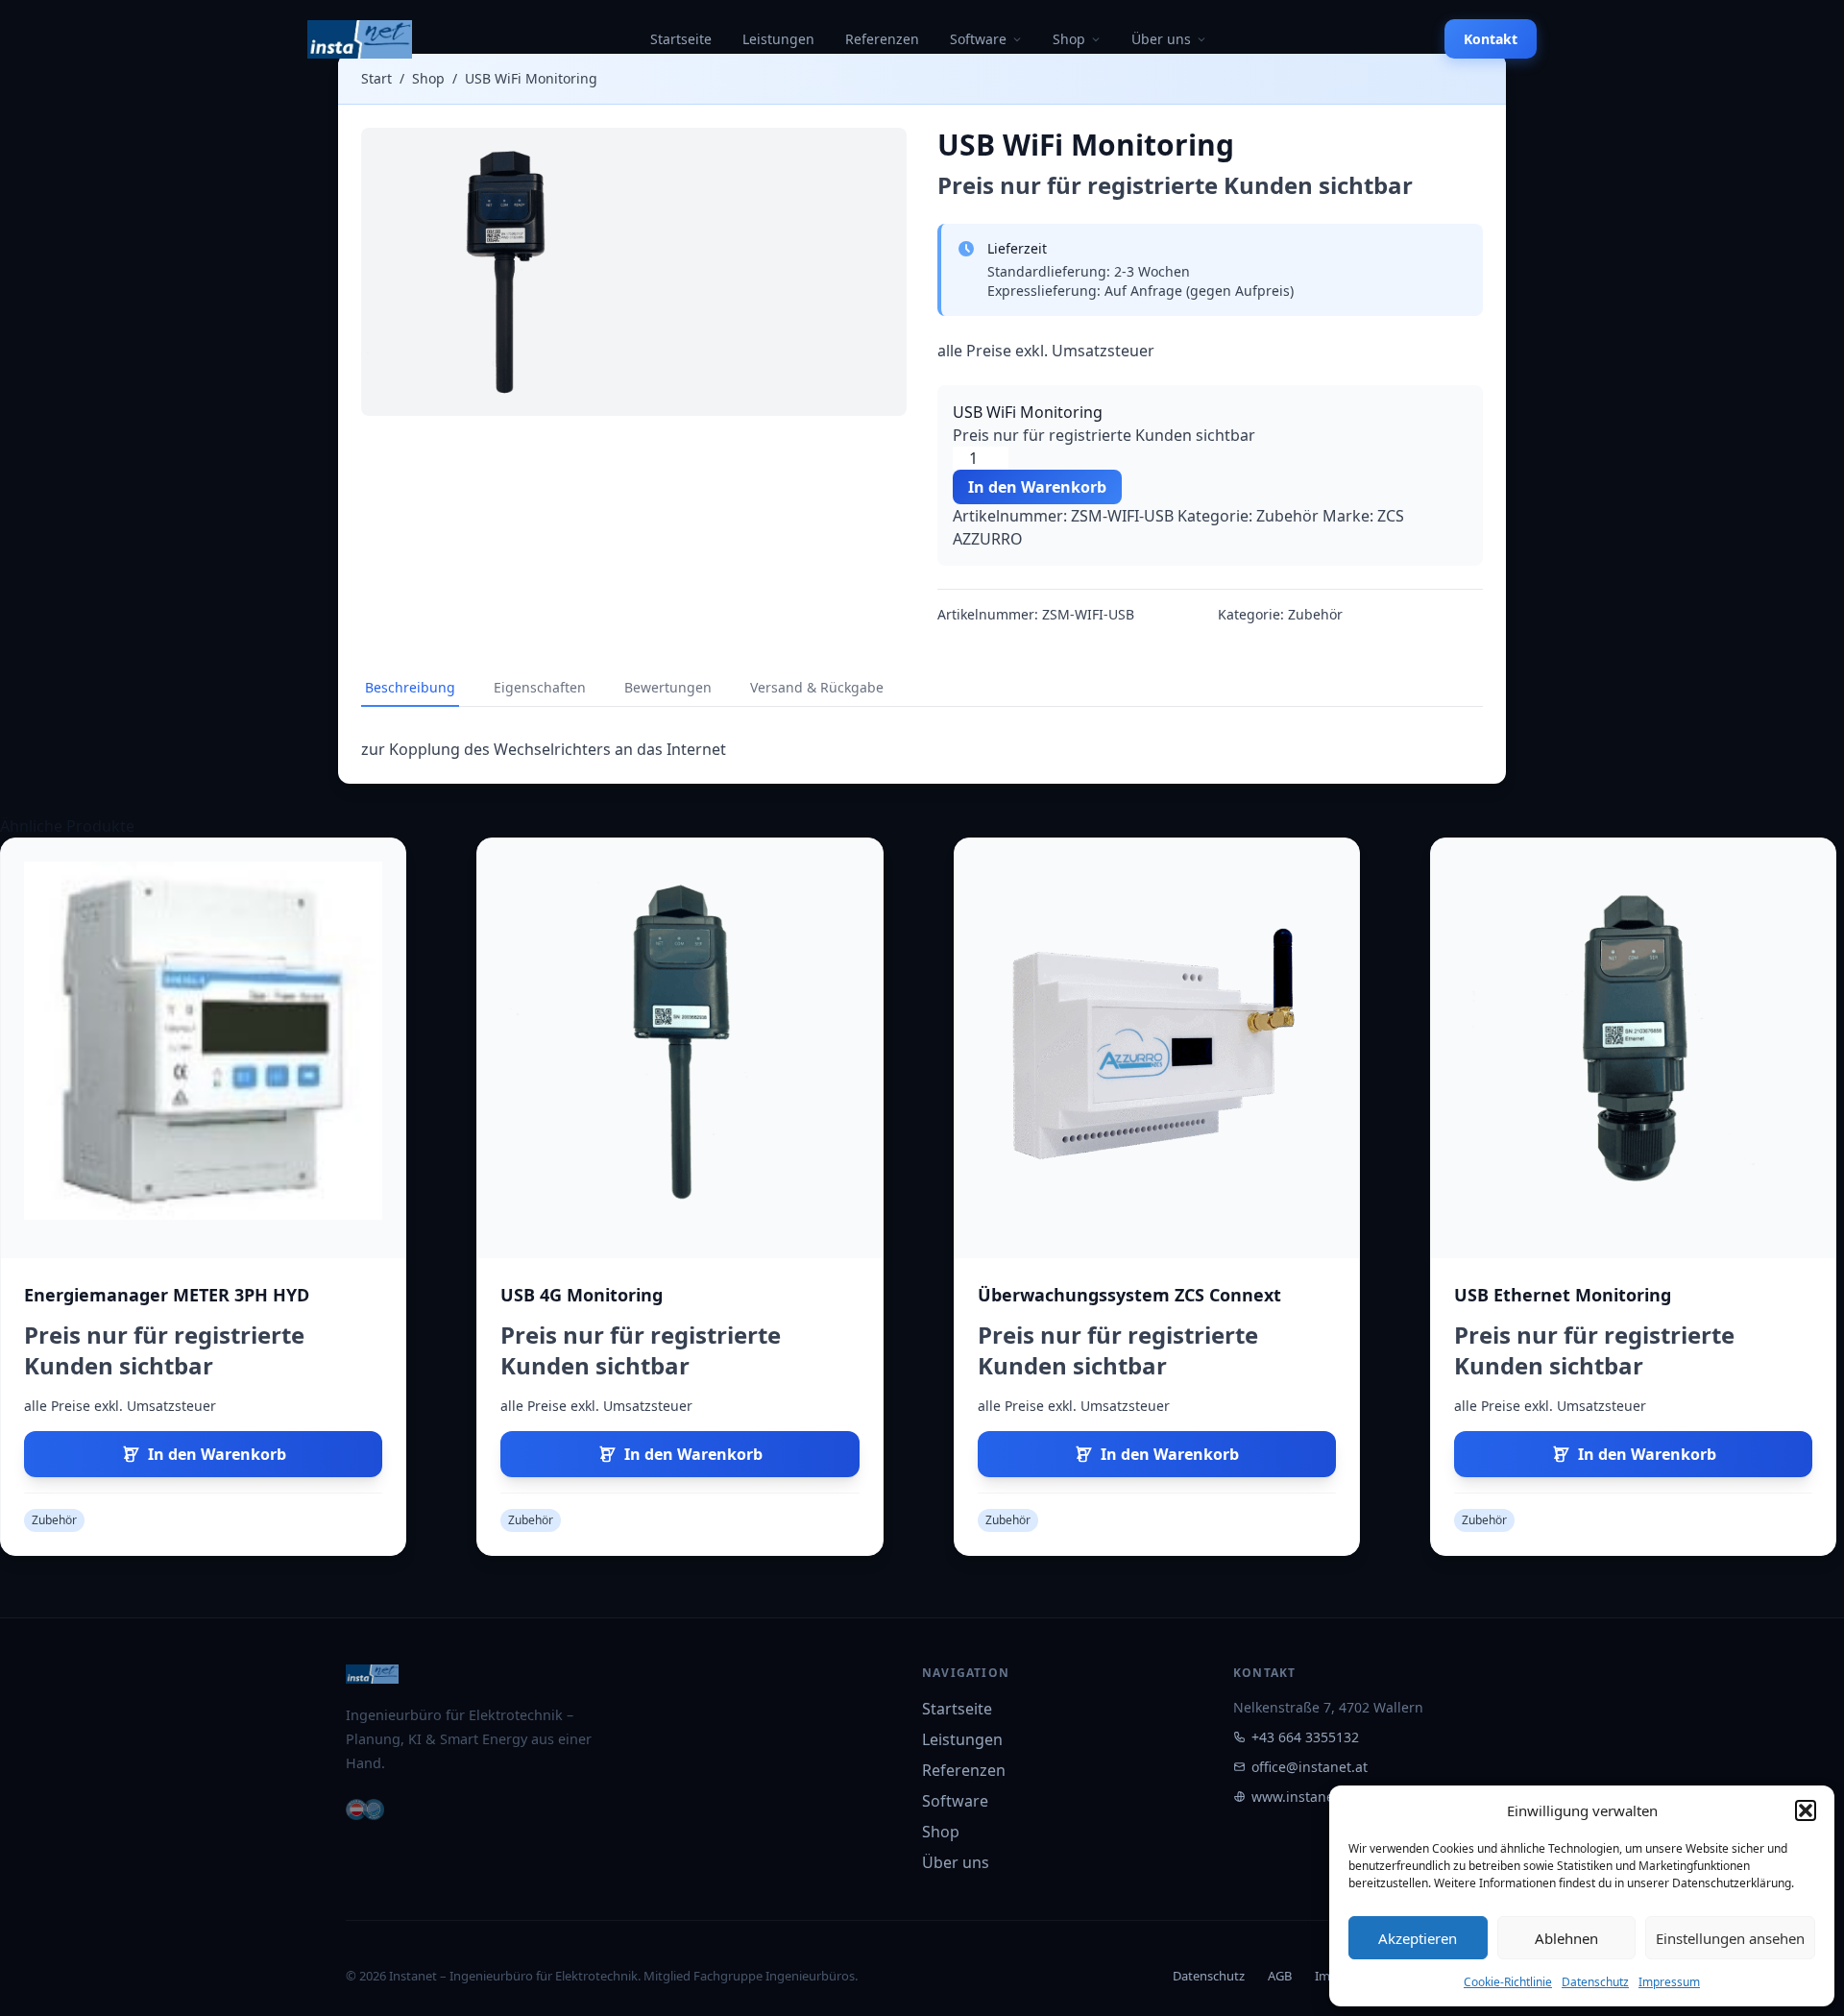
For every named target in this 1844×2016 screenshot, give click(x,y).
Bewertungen (668, 687)
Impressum (1669, 1982)
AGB (1280, 1976)
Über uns (1161, 39)
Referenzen (882, 39)
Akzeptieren (1418, 1938)
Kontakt (1491, 39)
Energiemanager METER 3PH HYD (167, 1295)
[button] (1806, 1810)
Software (978, 39)
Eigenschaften (540, 687)
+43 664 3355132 (1305, 1737)
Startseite (681, 39)
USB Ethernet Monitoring (1563, 1295)
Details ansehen (203, 1048)
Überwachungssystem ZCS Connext (1129, 1295)
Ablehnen (1566, 1938)
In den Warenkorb (1037, 487)
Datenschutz (1595, 1982)
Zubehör (1287, 516)
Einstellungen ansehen (1730, 1938)
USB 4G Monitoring (582, 1295)
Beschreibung (410, 687)
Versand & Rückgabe (817, 687)
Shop (1069, 39)
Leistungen (778, 39)
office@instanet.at (1310, 1767)
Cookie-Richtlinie (1508, 1982)
